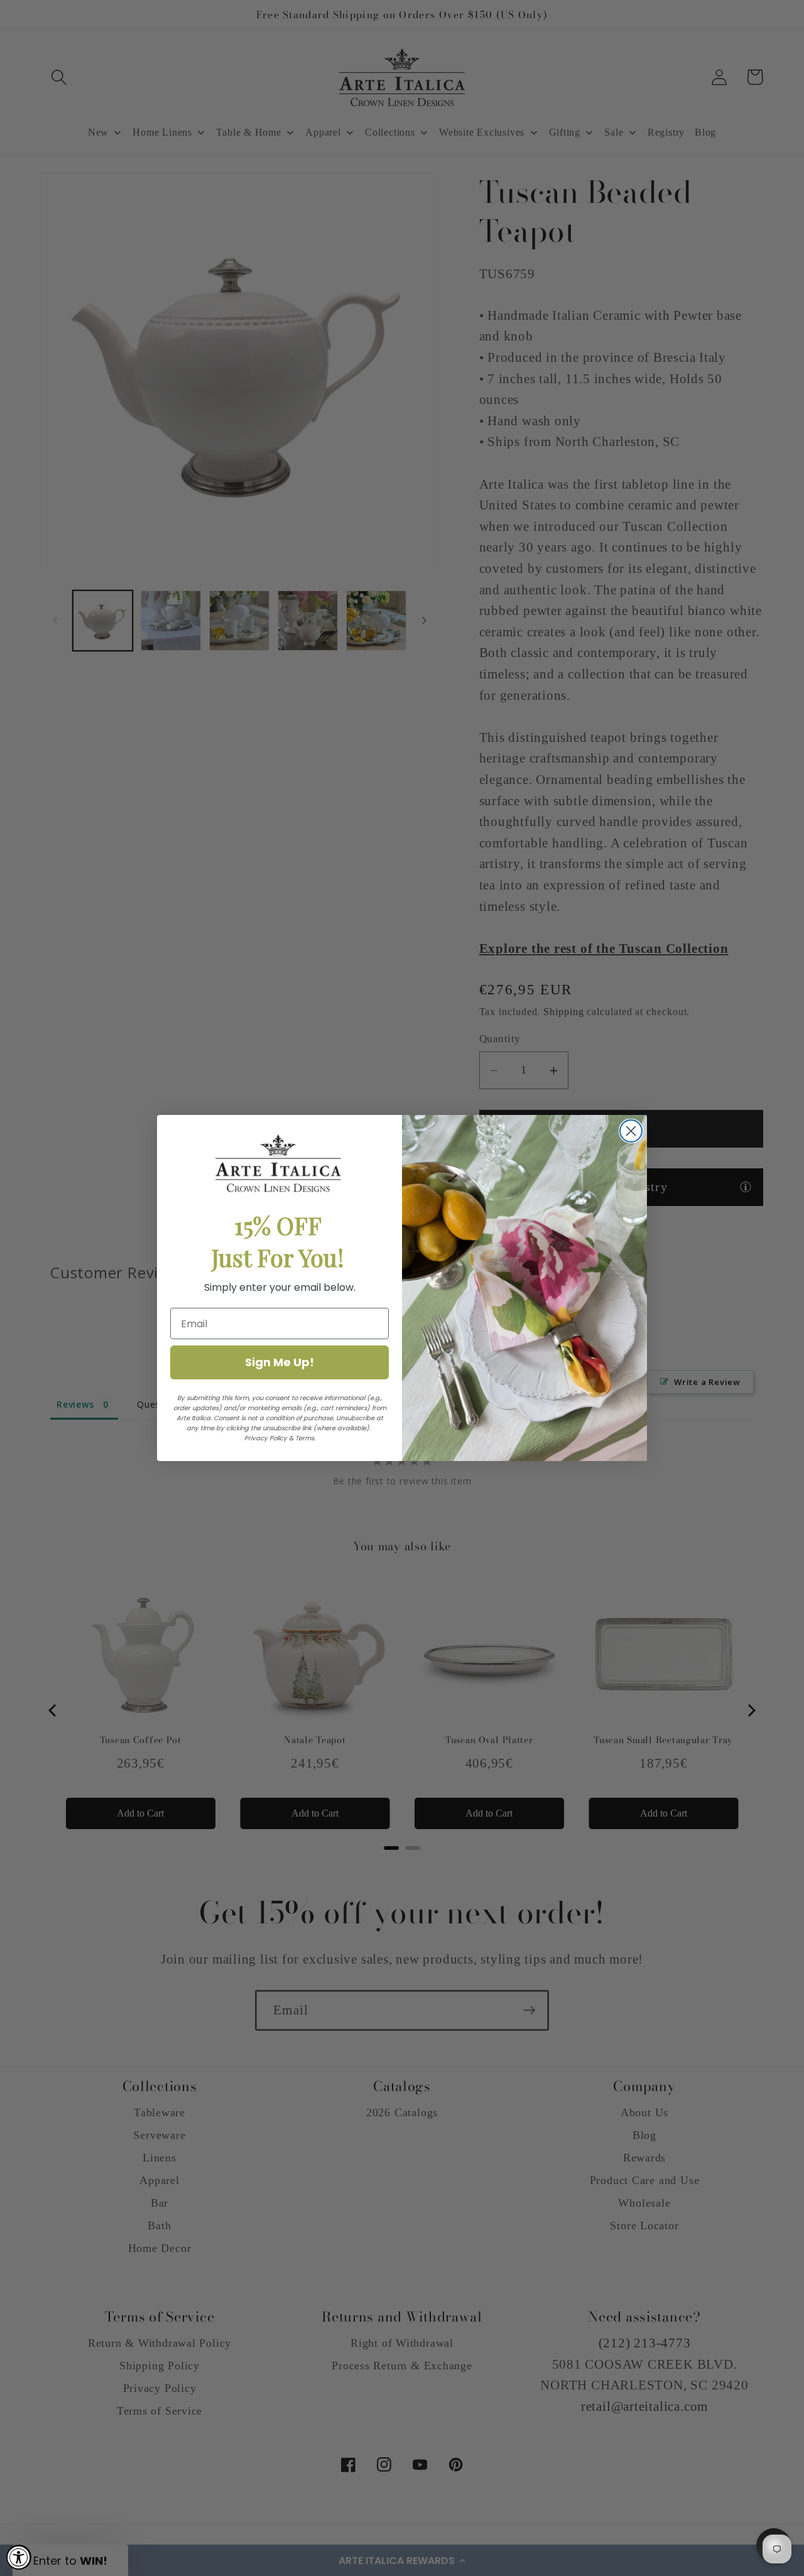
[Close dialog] (631, 1131)
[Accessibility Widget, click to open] (19, 2557)
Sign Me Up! (280, 1362)
